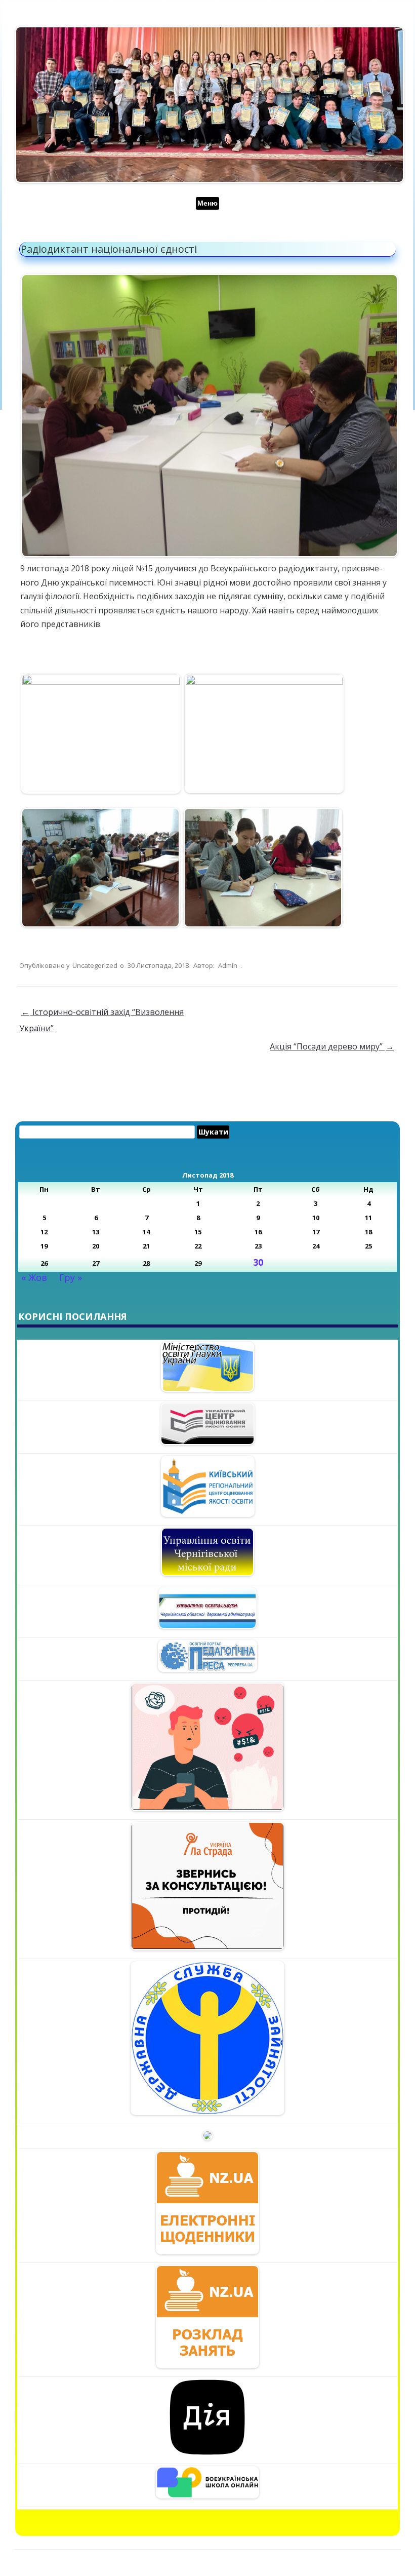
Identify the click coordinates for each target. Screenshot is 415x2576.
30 (258, 1262)
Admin (228, 965)
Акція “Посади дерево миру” (332, 1046)
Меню (207, 203)
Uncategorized (95, 965)
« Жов (34, 1277)
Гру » (71, 1277)
